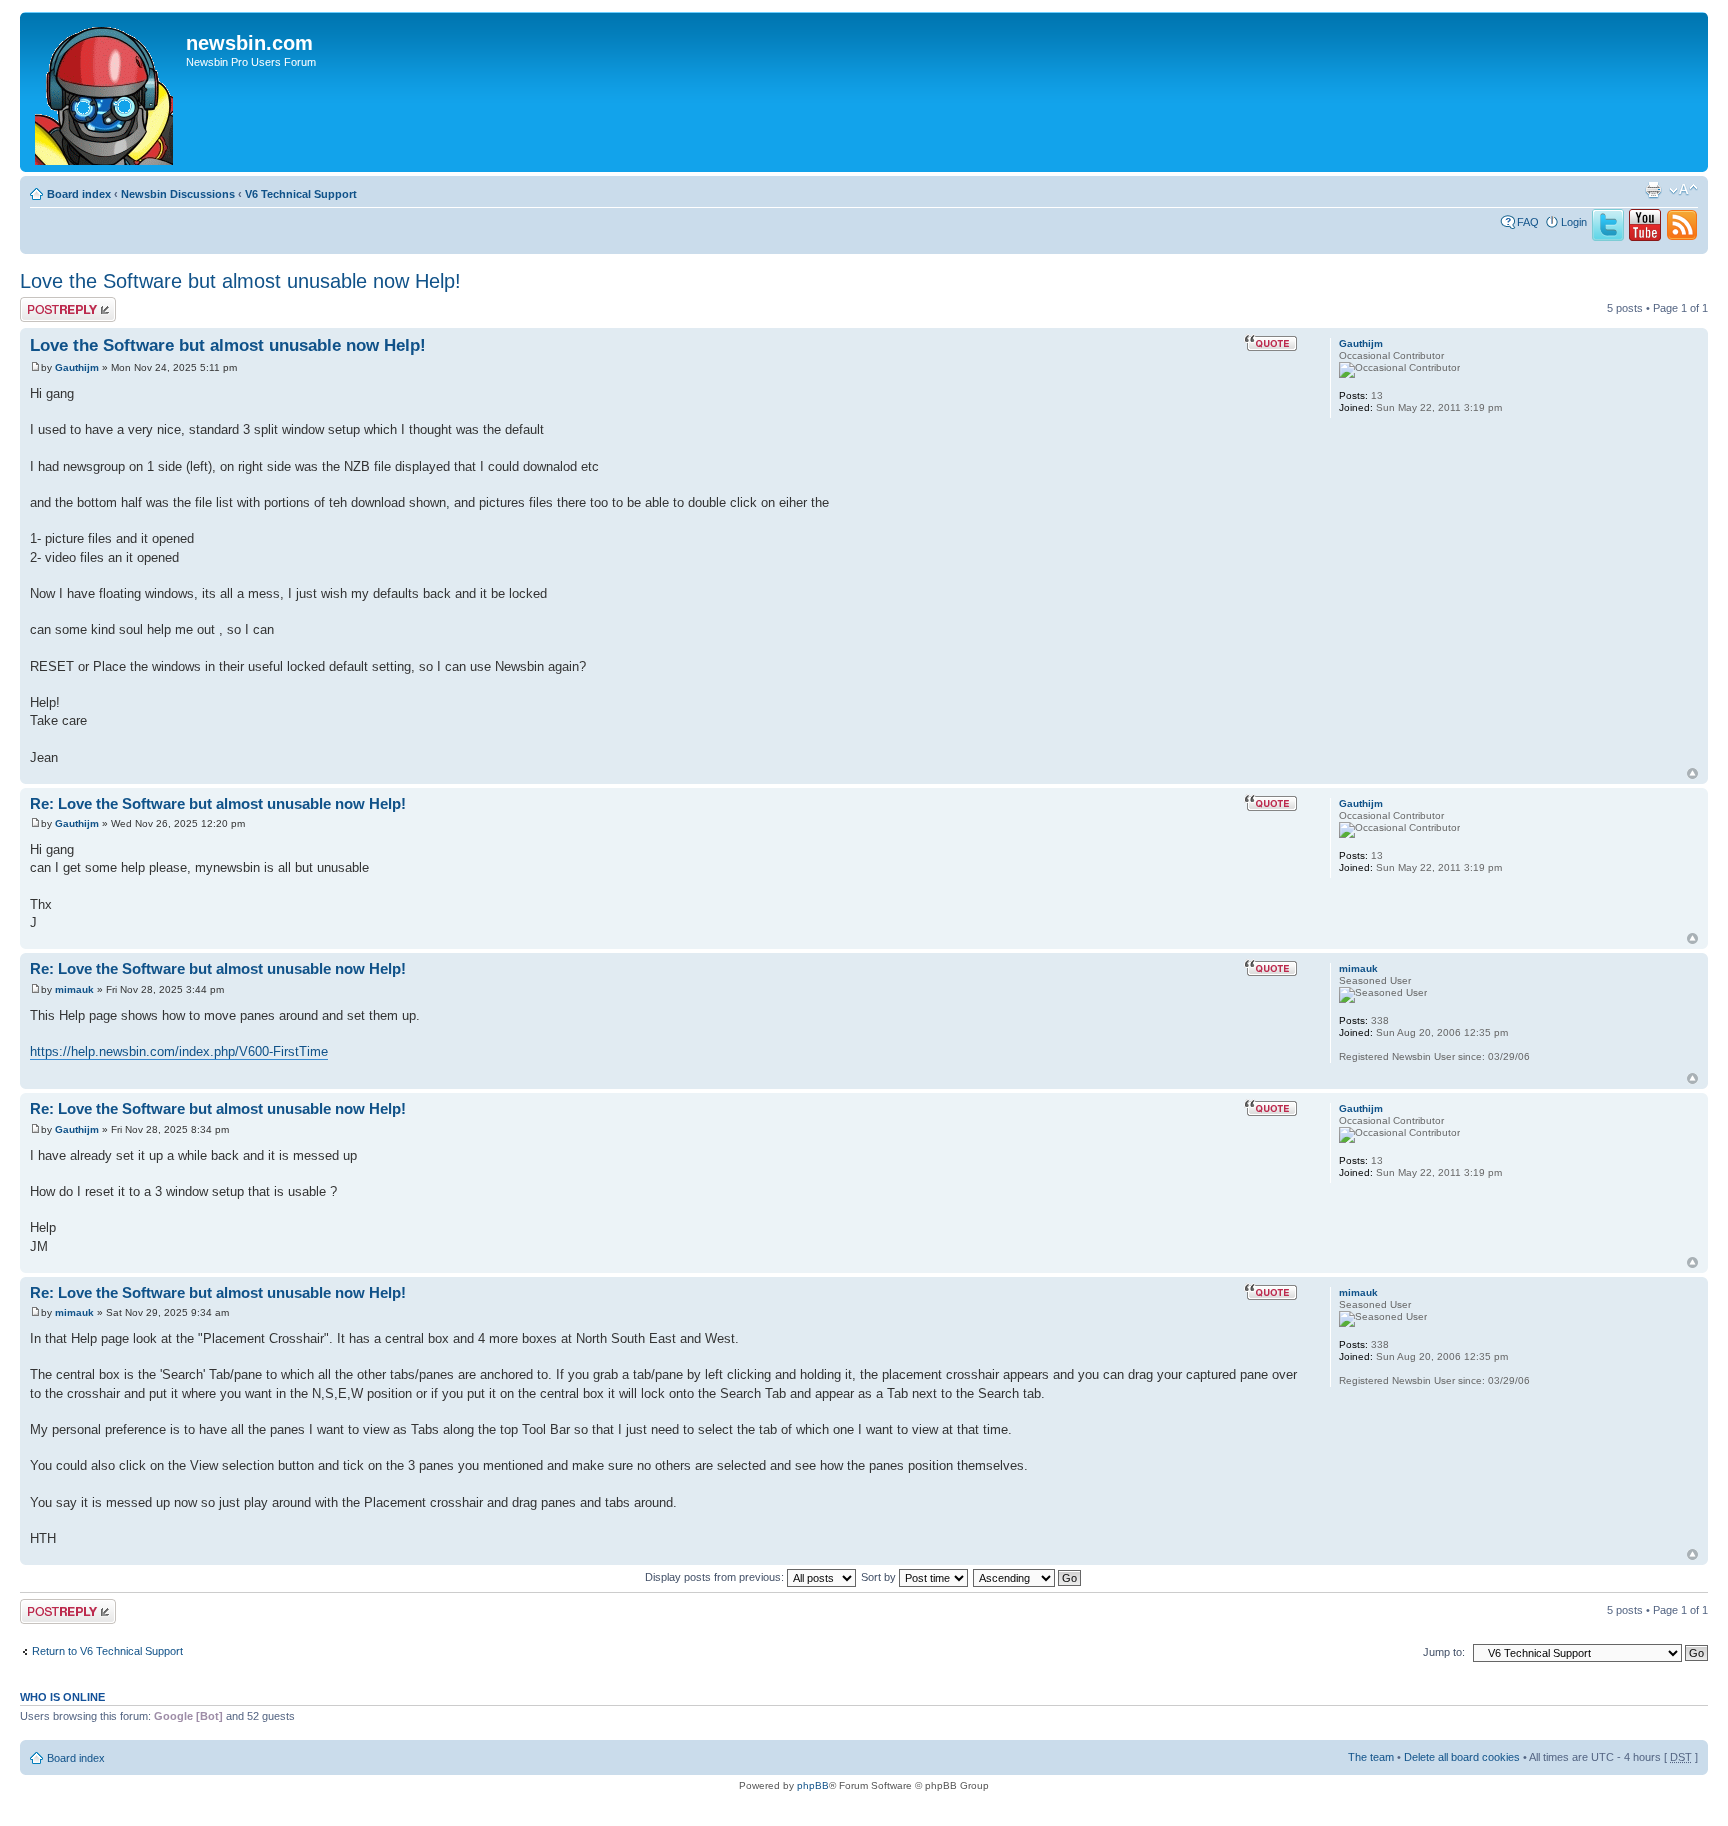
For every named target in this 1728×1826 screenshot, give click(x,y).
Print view (1653, 190)
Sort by (880, 1577)
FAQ (1528, 222)
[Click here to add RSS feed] (1682, 237)
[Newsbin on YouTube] (1645, 237)
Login (1574, 222)
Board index (79, 194)
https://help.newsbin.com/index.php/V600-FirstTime (179, 1051)
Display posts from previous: (716, 1577)
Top (1692, 773)
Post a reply (49, 303)
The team (1371, 1757)
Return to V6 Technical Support (107, 1651)
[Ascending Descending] (1028, 1577)
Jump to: (1444, 1652)
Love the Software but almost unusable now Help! (240, 281)
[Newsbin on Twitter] (1608, 237)
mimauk (74, 989)
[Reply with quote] (1271, 343)
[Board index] (105, 92)
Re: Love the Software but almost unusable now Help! (218, 803)
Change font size (1683, 190)
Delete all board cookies (1462, 1757)
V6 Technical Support (301, 194)
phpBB (813, 1785)
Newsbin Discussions (178, 194)
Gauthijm (77, 367)
